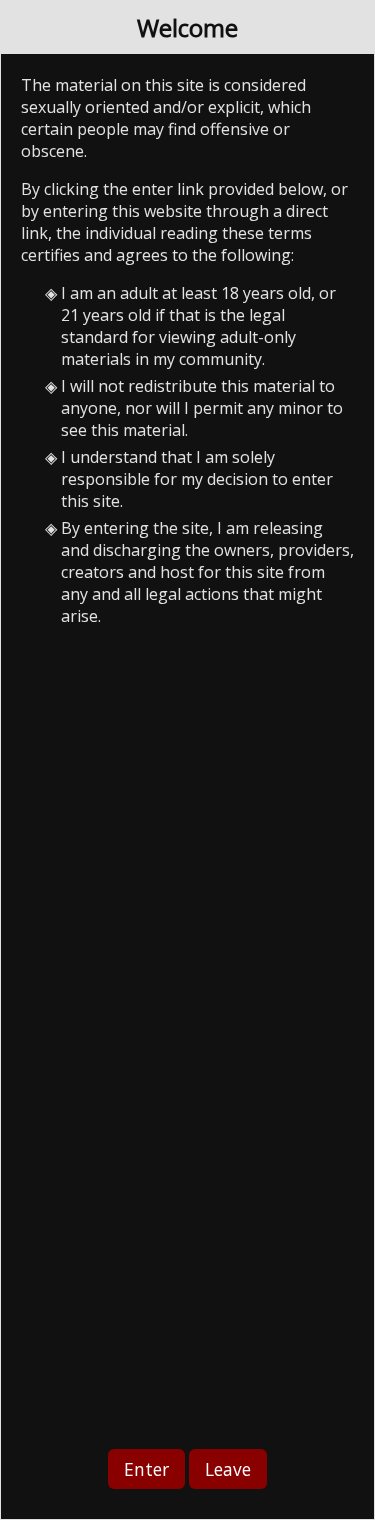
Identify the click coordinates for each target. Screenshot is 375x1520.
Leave (228, 1469)
